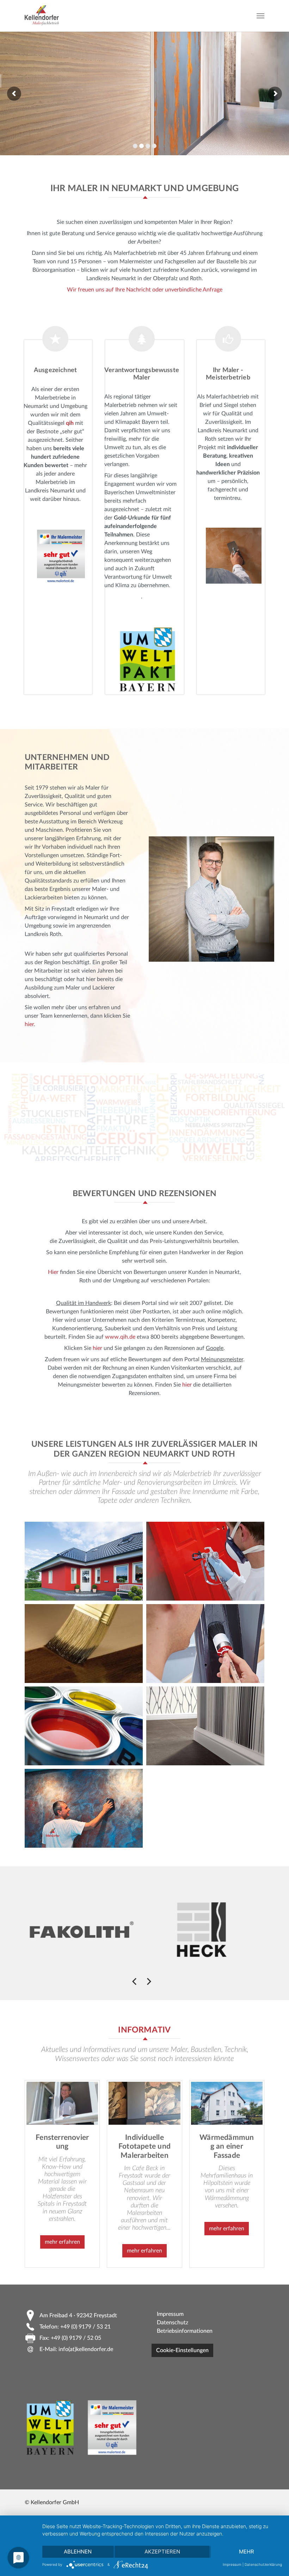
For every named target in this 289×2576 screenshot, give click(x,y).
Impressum (170, 2314)
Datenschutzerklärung (263, 2564)
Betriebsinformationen (185, 2331)
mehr (247, 2552)
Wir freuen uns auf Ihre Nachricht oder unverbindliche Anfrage (145, 290)
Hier (53, 1272)
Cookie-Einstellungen (182, 2350)
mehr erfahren (62, 2242)
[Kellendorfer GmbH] (42, 16)
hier (29, 1024)
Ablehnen (78, 2552)
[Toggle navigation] (260, 16)
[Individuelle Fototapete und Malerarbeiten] (144, 2103)
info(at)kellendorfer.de (86, 2349)
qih (70, 423)
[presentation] (134, 1981)
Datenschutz (173, 2323)
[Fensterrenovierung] (62, 2103)
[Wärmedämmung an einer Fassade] (227, 2103)
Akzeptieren (162, 2552)
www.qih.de (120, 1337)
